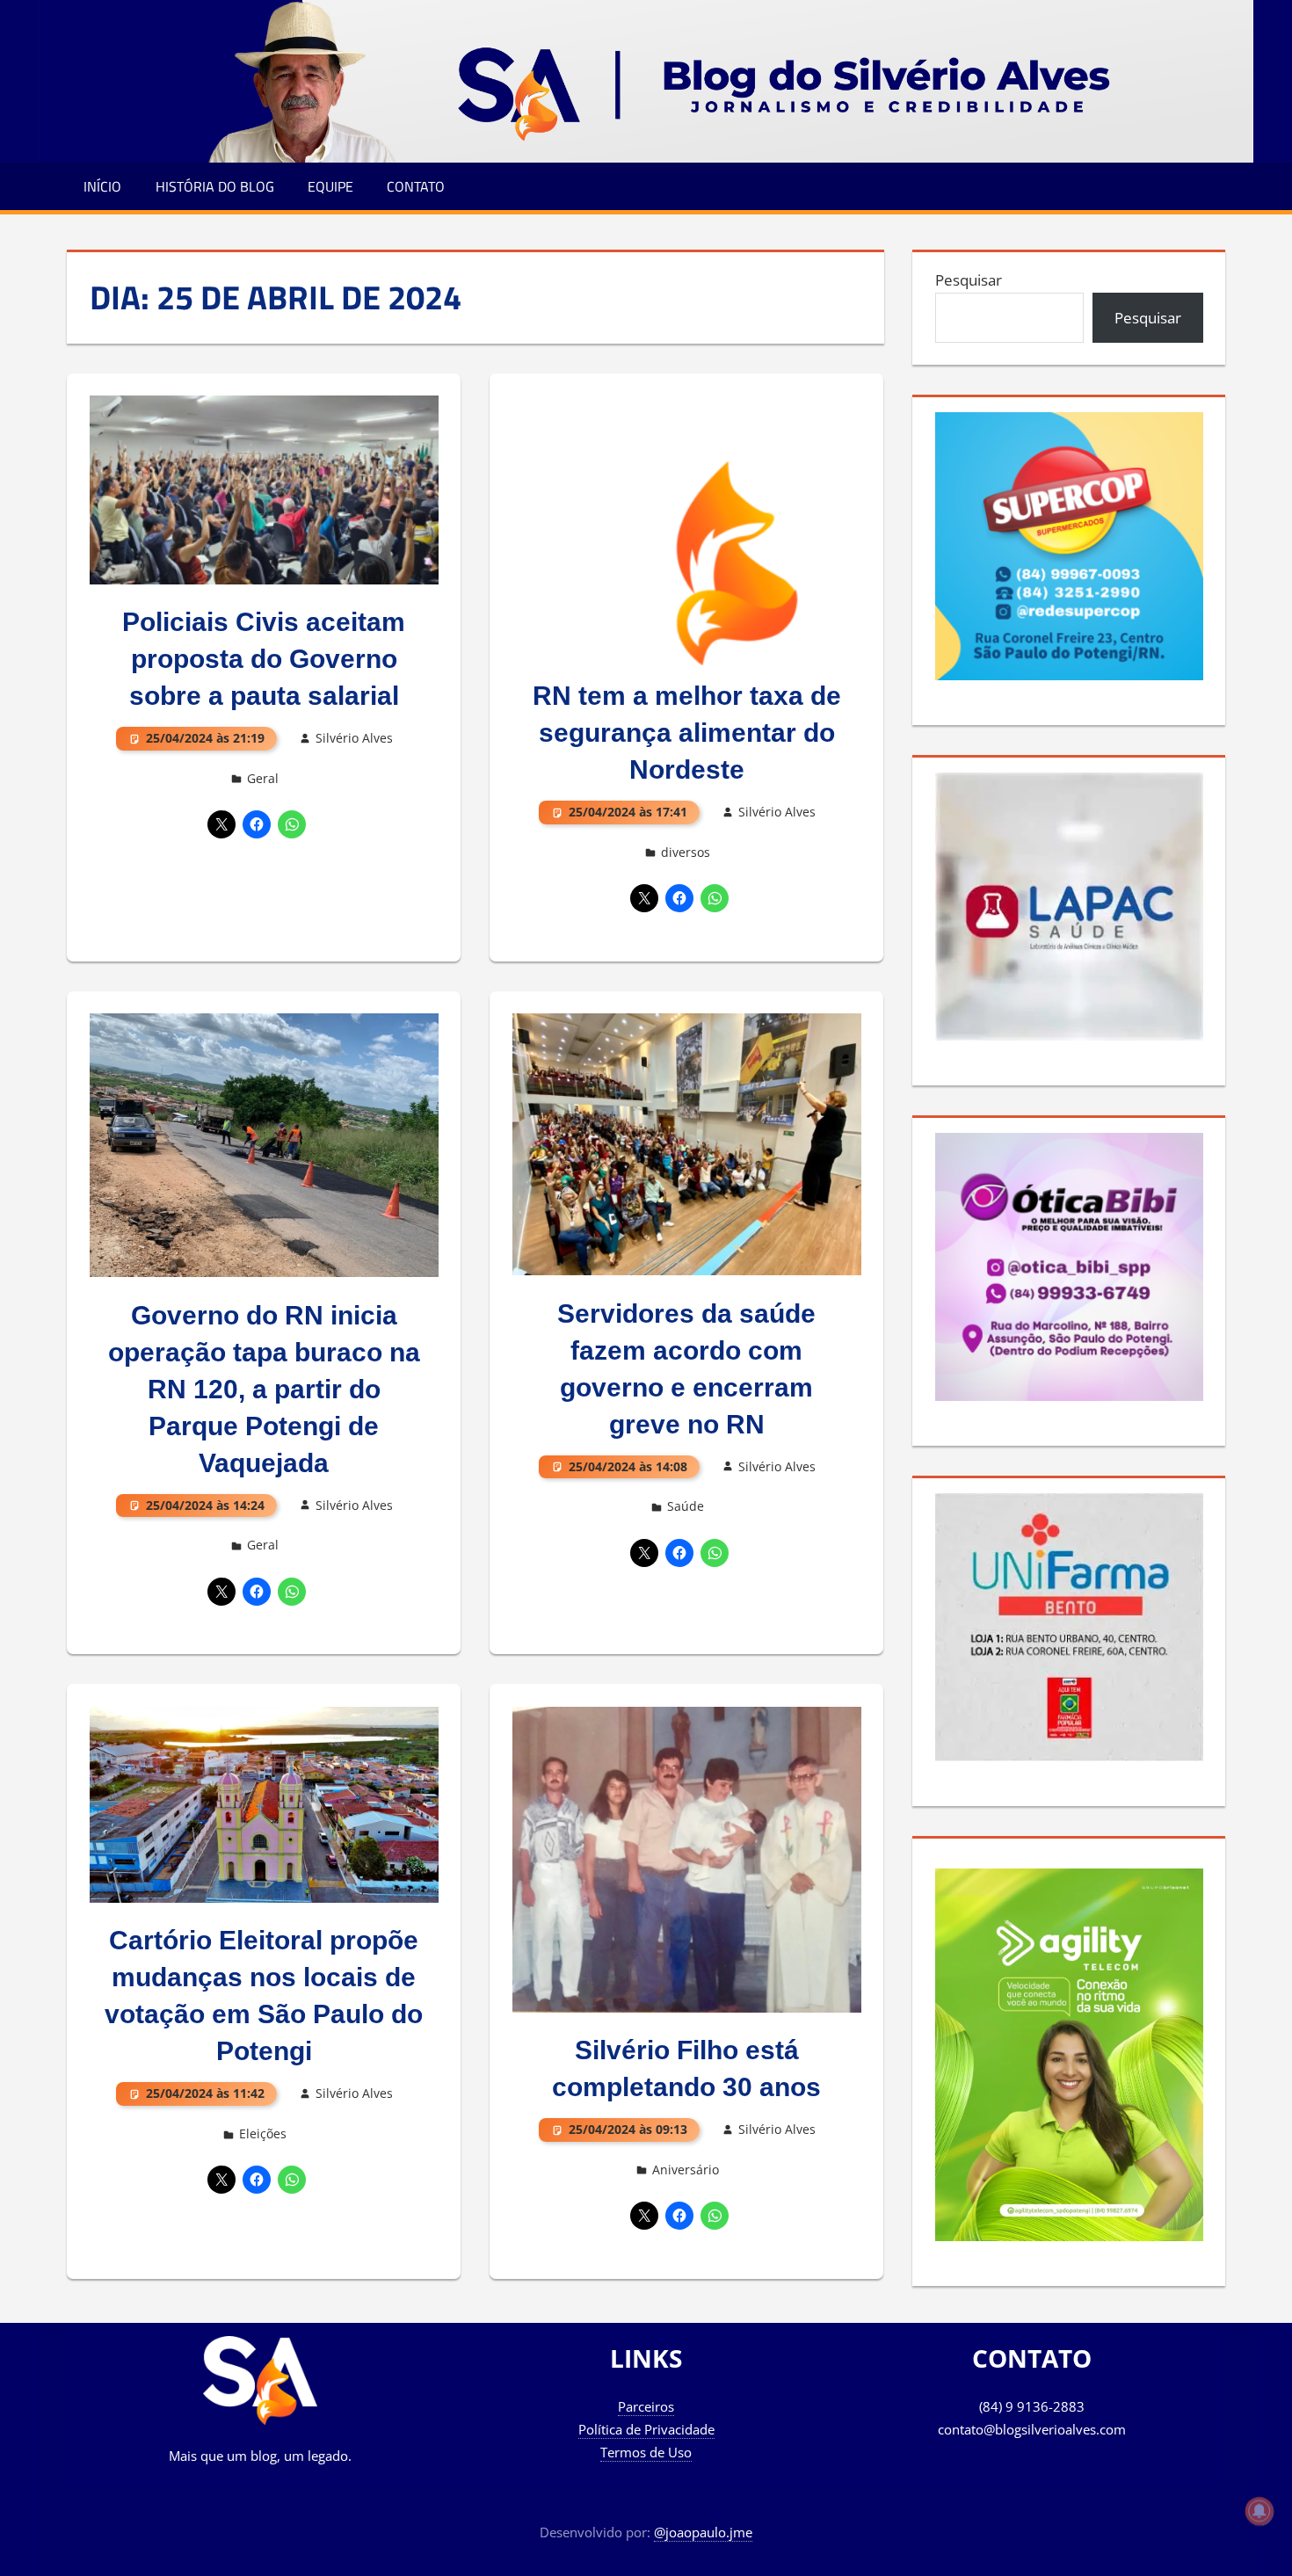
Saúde (686, 1506)
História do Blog (215, 186)
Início (102, 186)
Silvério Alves (354, 738)
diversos (686, 852)
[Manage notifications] (1259, 2511)
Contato (416, 186)
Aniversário (686, 2170)
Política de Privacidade (646, 2429)
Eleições (263, 2133)
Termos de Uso (646, 2452)
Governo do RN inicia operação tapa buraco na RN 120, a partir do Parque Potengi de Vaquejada (264, 1389)
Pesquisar (969, 280)
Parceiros (646, 2406)
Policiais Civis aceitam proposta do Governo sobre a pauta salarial (264, 659)
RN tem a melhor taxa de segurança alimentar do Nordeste (687, 733)
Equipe (330, 186)
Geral (263, 778)
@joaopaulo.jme (703, 2532)
